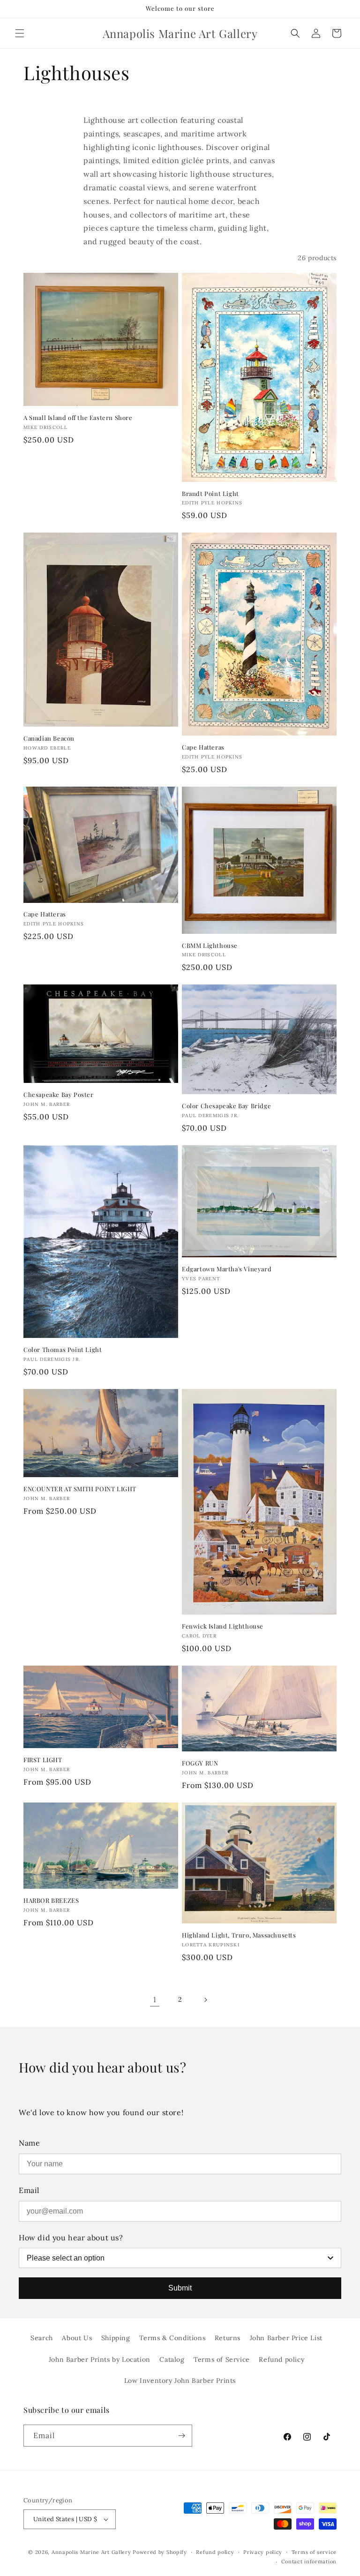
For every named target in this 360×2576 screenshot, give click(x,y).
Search (42, 2338)
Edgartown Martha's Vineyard (227, 1269)
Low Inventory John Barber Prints (180, 2381)
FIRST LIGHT (43, 1760)
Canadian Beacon (49, 738)
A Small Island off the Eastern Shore (78, 418)
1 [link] (155, 1999)
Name (29, 2143)
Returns (228, 2338)
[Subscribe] (181, 2436)
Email (29, 2190)
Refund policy (281, 2359)
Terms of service (314, 2552)
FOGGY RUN (200, 1763)
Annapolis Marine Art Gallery (91, 2552)
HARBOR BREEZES (51, 1900)
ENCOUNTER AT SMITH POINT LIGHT (80, 1489)
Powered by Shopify (160, 2552)
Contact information (309, 2561)
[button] (20, 33)
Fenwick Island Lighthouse (223, 1626)
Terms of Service (222, 2359)
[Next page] (205, 2000)
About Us (77, 2338)
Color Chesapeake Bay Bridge (226, 1106)
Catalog (172, 2359)
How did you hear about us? (71, 2238)
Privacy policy (263, 2552)
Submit (180, 2288)
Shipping (116, 2338)
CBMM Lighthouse (210, 946)
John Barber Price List (286, 2338)
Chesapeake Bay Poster (59, 1095)
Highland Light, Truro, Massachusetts (239, 1935)
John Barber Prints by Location (100, 2359)
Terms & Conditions (172, 2338)
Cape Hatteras (203, 747)
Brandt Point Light (210, 494)
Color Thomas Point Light (63, 1350)
